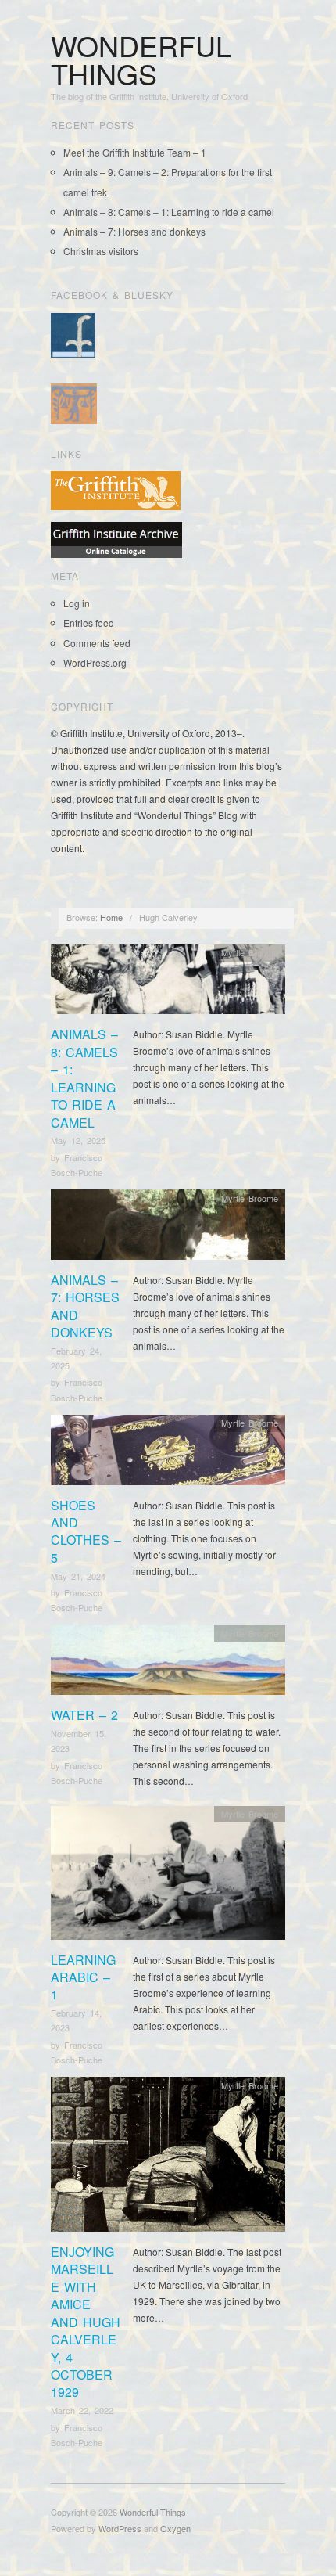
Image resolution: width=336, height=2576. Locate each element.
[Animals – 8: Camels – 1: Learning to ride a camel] (168, 983)
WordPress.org (95, 662)
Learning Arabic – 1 (83, 1977)
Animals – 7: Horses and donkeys (134, 231)
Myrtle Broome (250, 952)
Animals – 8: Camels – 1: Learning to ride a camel (169, 212)
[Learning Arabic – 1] (168, 1877)
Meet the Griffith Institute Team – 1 (135, 152)
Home (111, 917)
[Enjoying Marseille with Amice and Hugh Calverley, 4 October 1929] (168, 2159)
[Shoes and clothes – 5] (168, 1454)
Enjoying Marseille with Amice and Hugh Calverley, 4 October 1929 (86, 2322)
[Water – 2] (168, 1664)
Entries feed (89, 622)
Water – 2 (84, 1715)
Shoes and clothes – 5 (86, 1531)
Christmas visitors (101, 251)
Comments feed (97, 643)
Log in (77, 603)
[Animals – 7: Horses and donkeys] (168, 1229)
